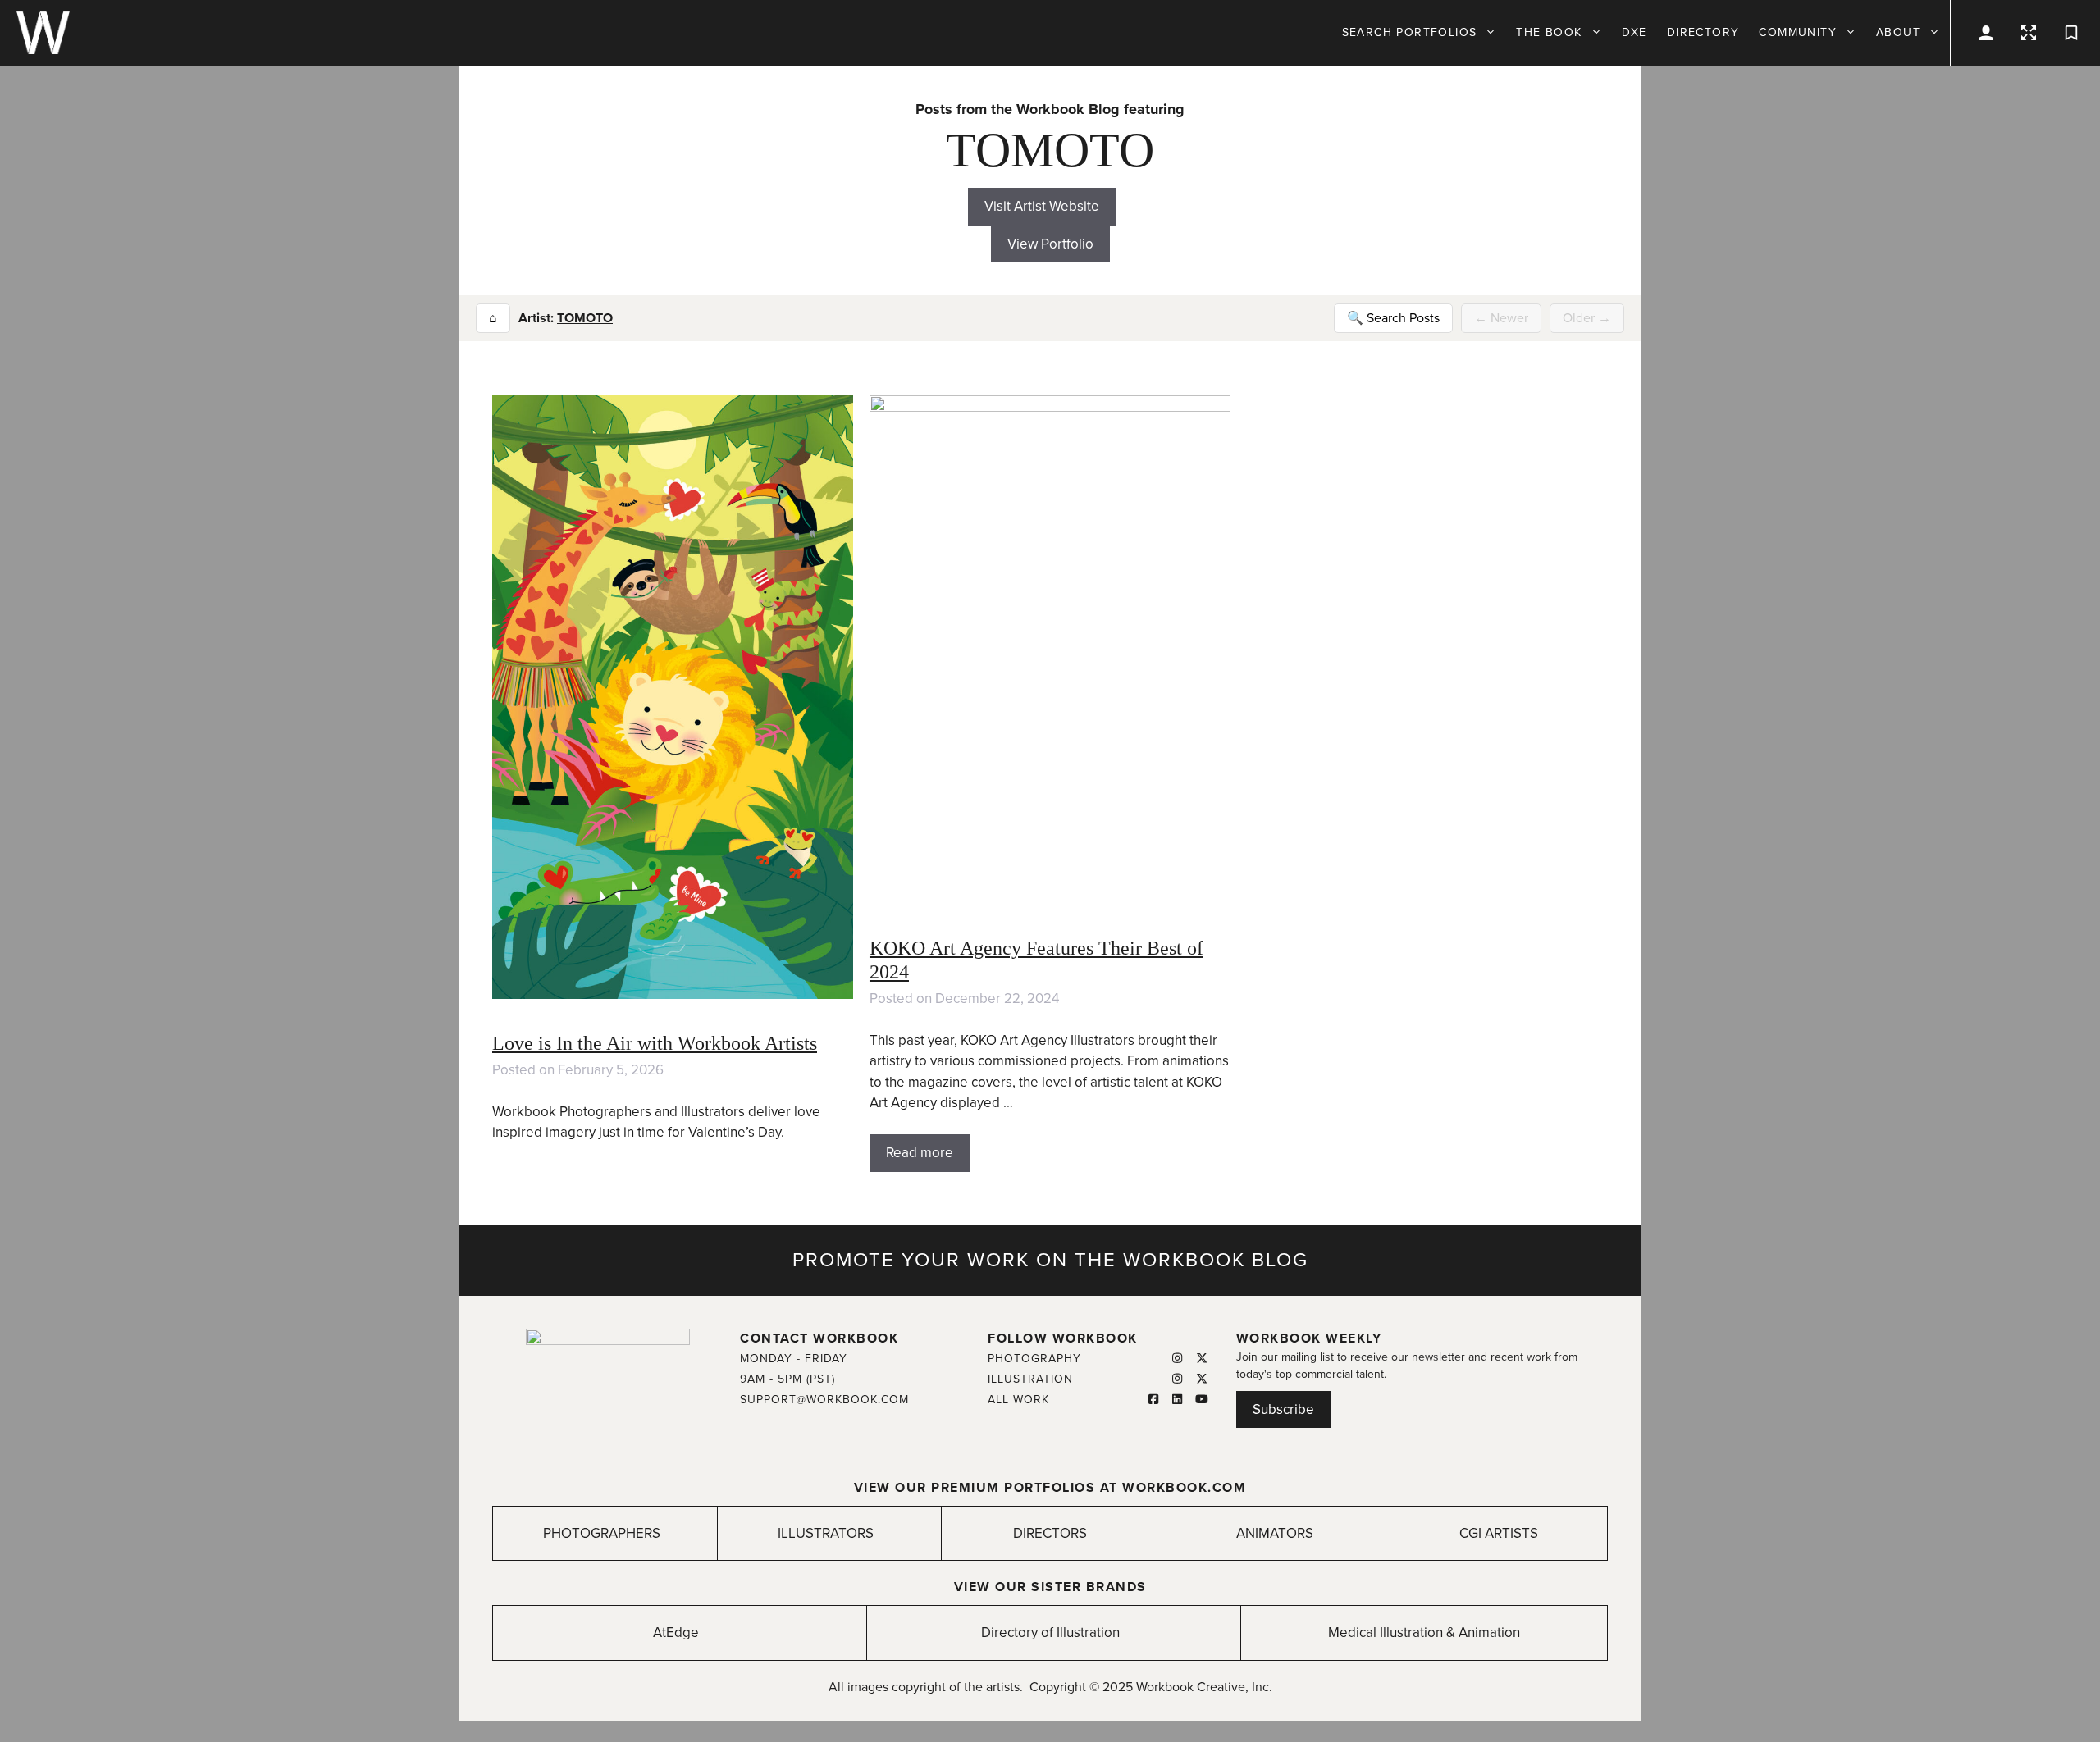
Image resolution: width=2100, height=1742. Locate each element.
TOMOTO (585, 318)
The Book (1549, 32)
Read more (920, 1153)
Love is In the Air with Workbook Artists (655, 1043)
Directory (1703, 32)
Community (1798, 32)
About (1898, 32)
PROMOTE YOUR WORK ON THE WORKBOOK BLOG (1050, 1260)
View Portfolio (1050, 244)
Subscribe (1283, 1409)
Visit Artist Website (1042, 206)
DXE (1634, 32)
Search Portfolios (1410, 32)
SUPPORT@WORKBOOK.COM (824, 1400)
